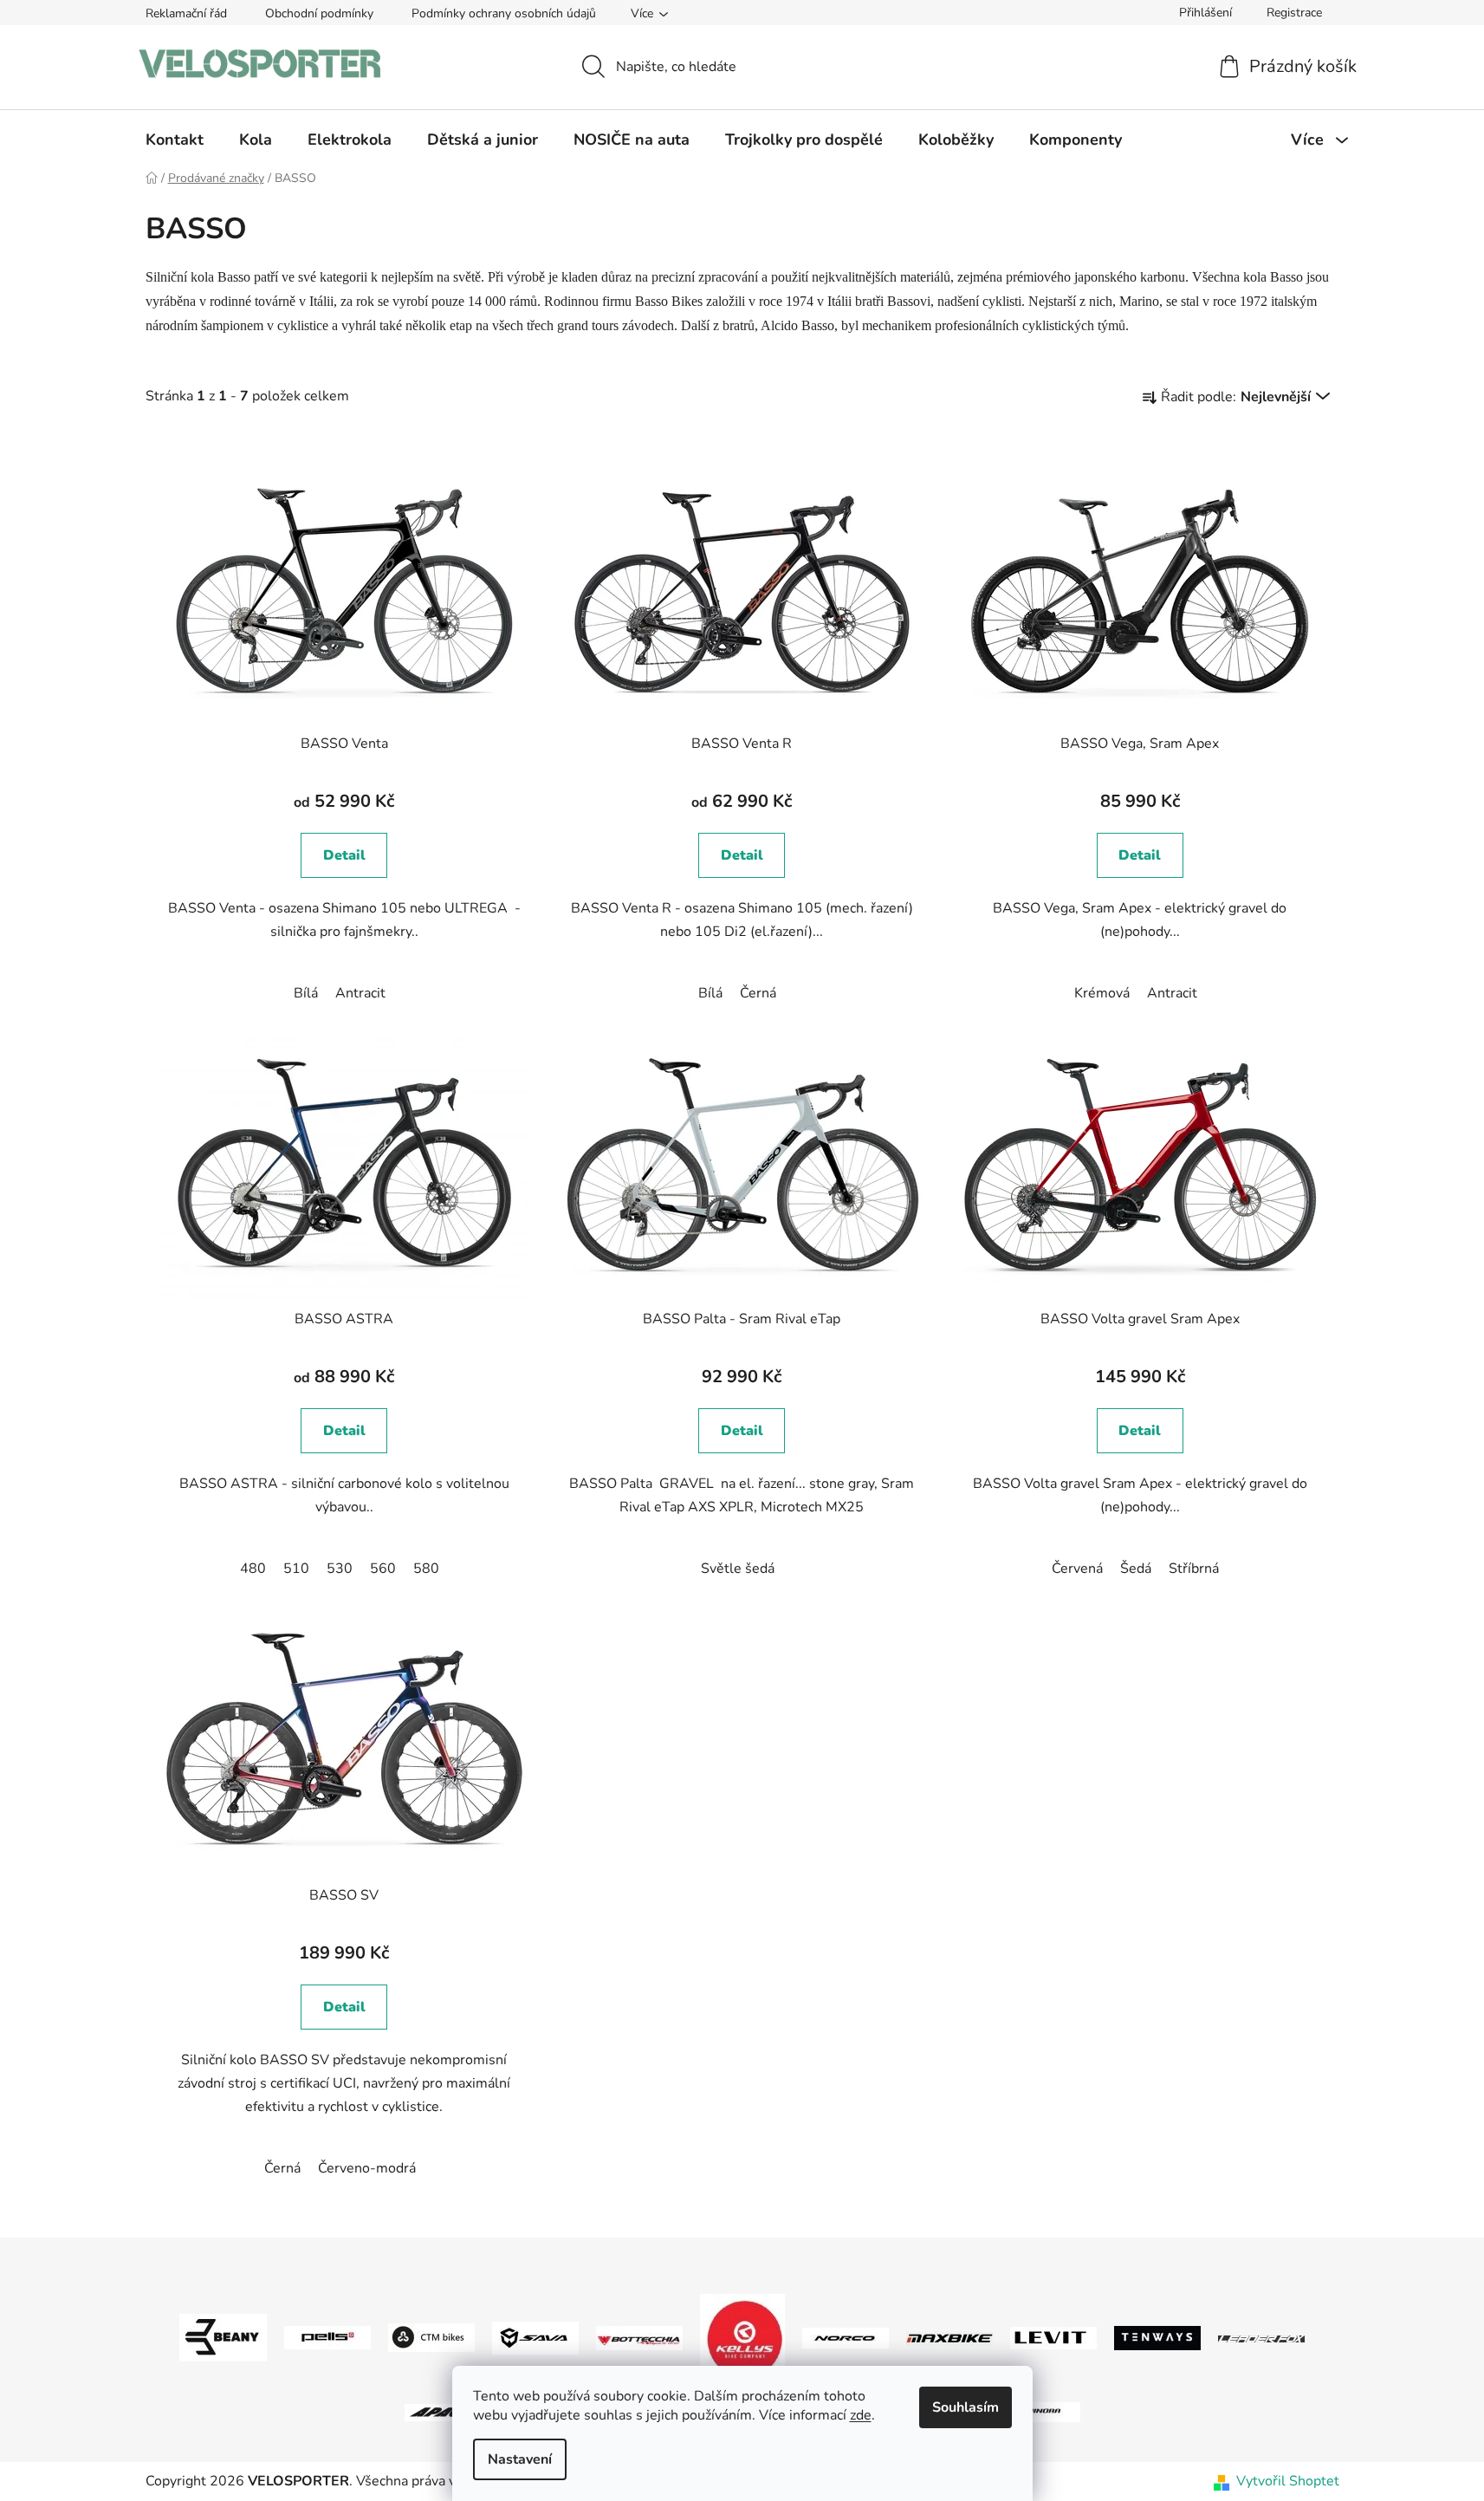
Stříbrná (1194, 1569)
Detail (344, 855)
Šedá (1136, 1569)
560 (383, 1569)
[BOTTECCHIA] (639, 2337)
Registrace (1294, 13)
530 (340, 1569)
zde (861, 2415)
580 (426, 1569)
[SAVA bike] (535, 2337)
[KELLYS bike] (742, 2337)
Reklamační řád (186, 13)
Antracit (360, 993)
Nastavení (520, 2459)
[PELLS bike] (327, 2337)
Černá (758, 993)
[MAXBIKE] (949, 2338)
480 (253, 1569)
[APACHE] (448, 2412)
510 (296, 1569)
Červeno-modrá (367, 2168)
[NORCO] (846, 2337)
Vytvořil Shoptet (1288, 2481)
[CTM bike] (431, 2337)
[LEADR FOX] (1261, 2338)
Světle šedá (738, 1569)
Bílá (306, 993)
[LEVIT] (1053, 2337)
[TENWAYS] (1157, 2337)
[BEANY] (223, 2337)
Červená (1077, 1569)
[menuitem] (175, 140)
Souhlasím (966, 2407)
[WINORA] (1037, 2412)
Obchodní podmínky (319, 13)
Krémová (1102, 993)
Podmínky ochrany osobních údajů (504, 13)
